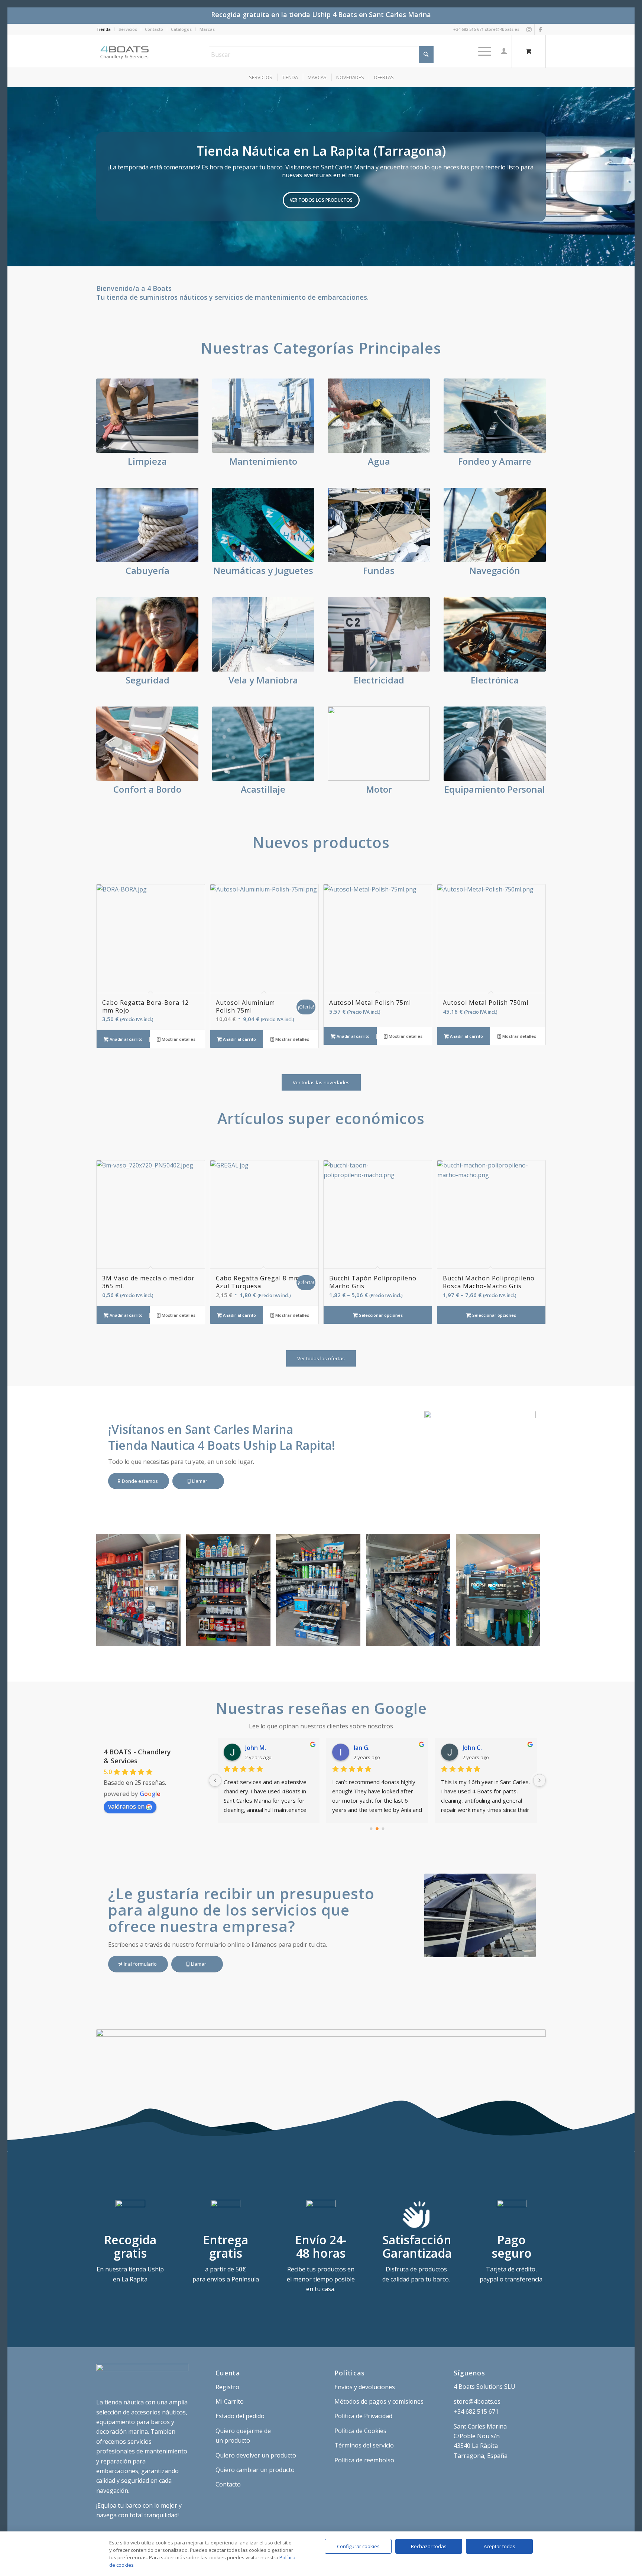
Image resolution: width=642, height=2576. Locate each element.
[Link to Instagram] (529, 29)
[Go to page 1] (377, 1829)
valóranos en (126, 1806)
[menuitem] (106, 29)
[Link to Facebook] (540, 29)
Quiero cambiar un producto (255, 2470)
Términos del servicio (364, 2445)
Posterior (628, 177)
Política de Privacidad (363, 2416)
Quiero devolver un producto (256, 2455)
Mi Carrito (230, 2401)
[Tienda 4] (262, 1638)
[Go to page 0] (371, 1829)
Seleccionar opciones (380, 1315)
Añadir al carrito (126, 1039)
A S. (468, 1748)
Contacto (154, 29)
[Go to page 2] (383, 1829)
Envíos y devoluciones (365, 2387)
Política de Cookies (360, 2431)
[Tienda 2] (442, 1638)
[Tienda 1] (532, 1638)
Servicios (128, 29)
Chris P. (364, 1748)
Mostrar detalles (178, 1039)
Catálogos (181, 29)
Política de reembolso (364, 2460)
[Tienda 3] (352, 1638)
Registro (227, 2387)
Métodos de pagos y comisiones (379, 2401)
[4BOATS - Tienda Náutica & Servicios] (125, 51)
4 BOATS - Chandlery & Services (137, 1756)
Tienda (103, 29)
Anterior (14, 177)
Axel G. (255, 1748)
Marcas (207, 29)
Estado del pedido (240, 2416)
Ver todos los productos (321, 200)
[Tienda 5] (172, 1638)
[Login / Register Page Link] (504, 51)
